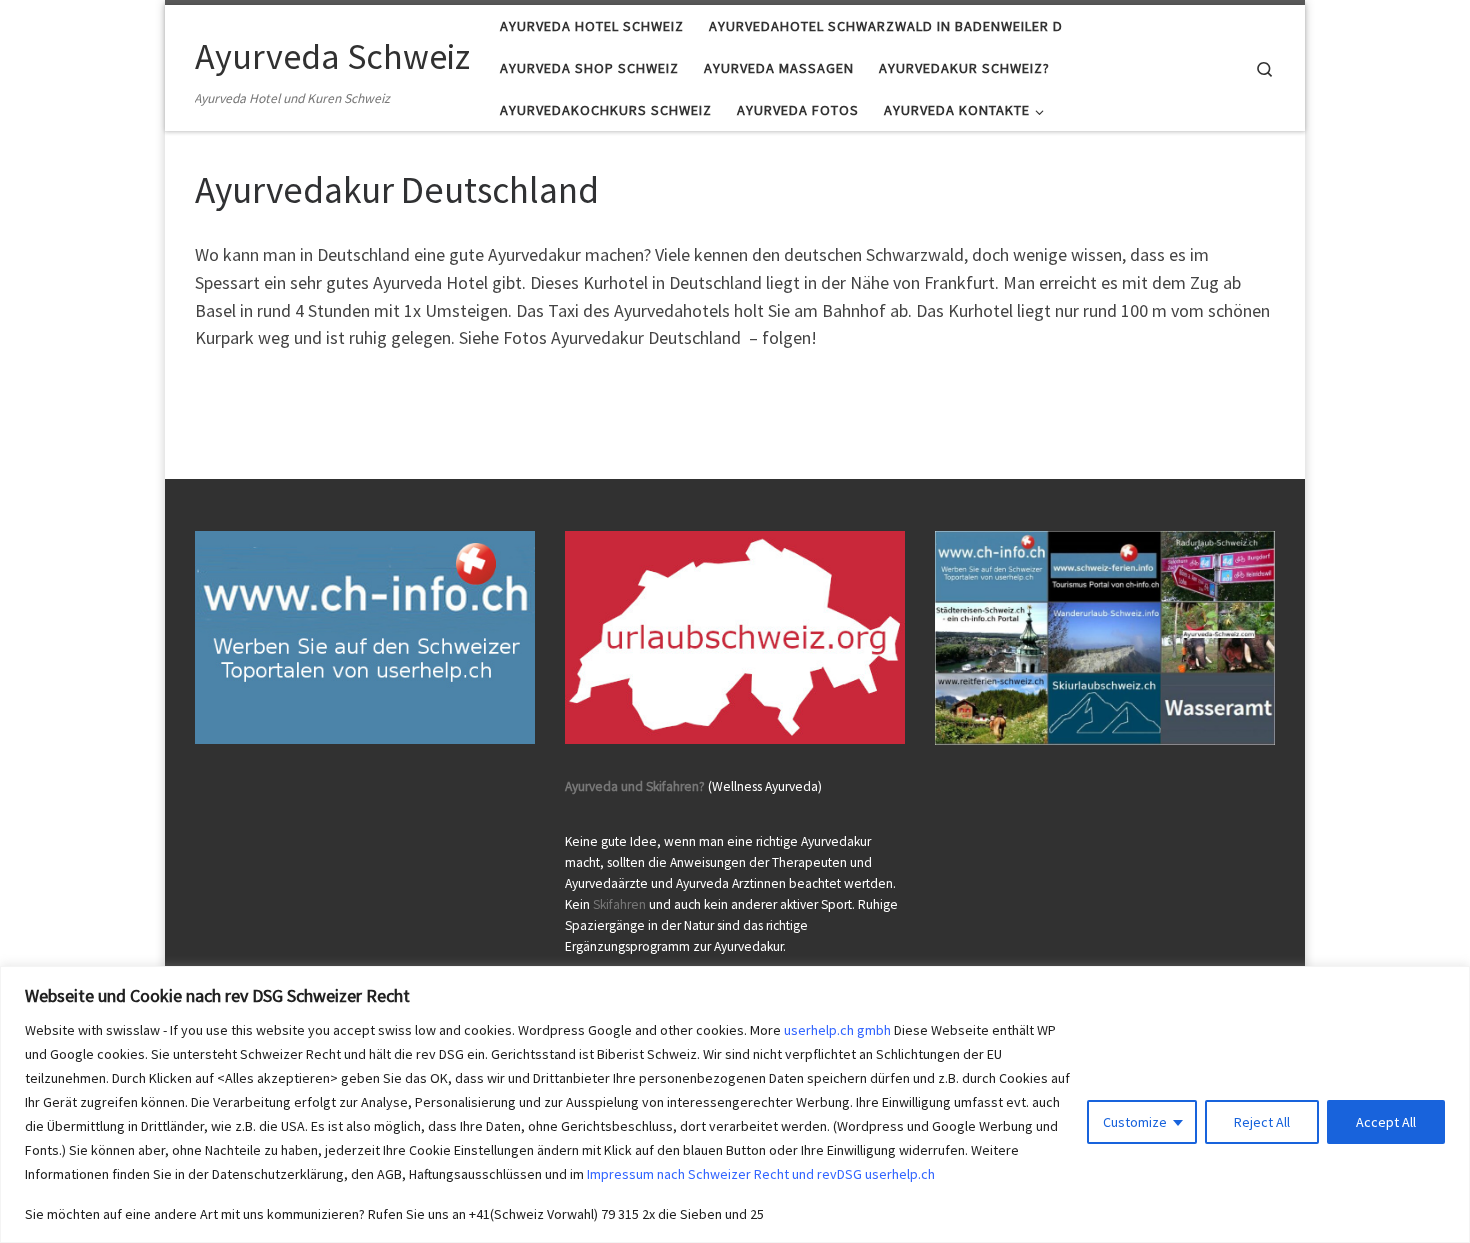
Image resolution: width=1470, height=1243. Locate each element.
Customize (1135, 1122)
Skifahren (619, 904)
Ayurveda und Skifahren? (635, 786)
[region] (735, 1104)
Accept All (1386, 1122)
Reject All (1262, 1122)
